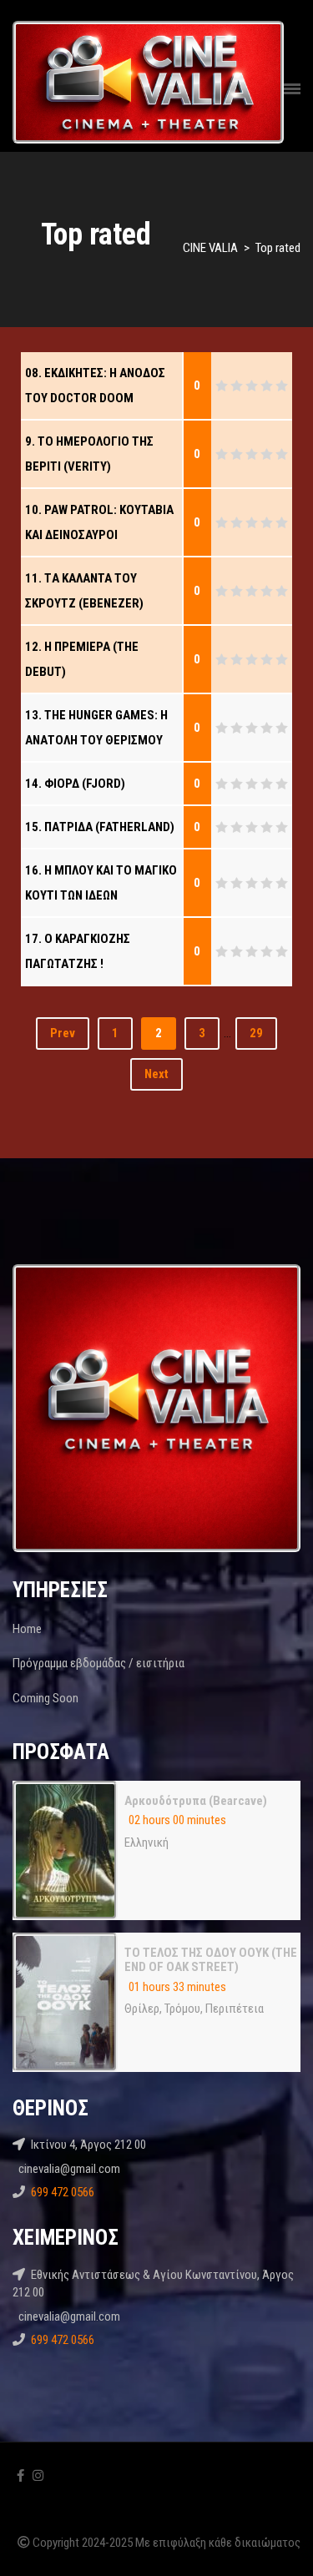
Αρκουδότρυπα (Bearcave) (196, 1801)
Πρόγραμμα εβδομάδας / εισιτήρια (98, 1663)
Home (27, 1629)
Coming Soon (45, 1698)
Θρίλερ (142, 2009)
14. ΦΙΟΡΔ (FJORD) (75, 784)
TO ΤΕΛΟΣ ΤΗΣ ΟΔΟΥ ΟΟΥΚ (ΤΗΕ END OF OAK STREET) (211, 1960)
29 (256, 1033)
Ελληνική (146, 1843)
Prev (63, 1033)
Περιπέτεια (235, 2009)
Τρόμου (182, 2009)
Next (156, 1074)
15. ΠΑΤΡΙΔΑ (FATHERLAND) (100, 827)
